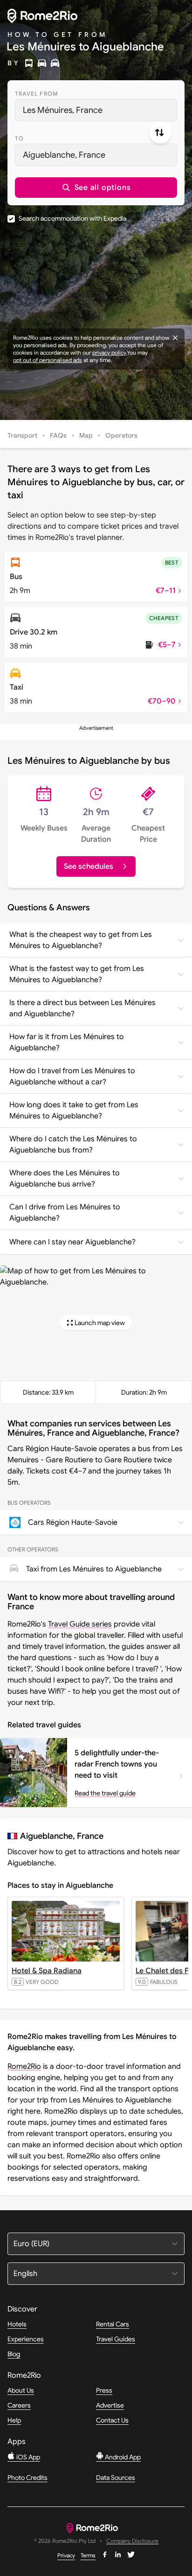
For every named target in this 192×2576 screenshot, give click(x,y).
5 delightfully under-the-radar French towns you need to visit (117, 1764)
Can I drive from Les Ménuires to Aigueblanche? (65, 1213)
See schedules (89, 866)
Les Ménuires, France (63, 110)
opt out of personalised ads (48, 360)
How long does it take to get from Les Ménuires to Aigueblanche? (74, 1110)
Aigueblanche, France (64, 155)
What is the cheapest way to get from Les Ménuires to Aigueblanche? (81, 940)
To (19, 138)
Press (104, 2390)
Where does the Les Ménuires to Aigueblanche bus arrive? (65, 1179)
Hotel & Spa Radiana (47, 1971)
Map (86, 435)
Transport (22, 435)
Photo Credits (27, 2478)
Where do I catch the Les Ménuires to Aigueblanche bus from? (73, 1145)
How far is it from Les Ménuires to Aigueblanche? (67, 1042)
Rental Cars (113, 2324)
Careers (19, 2405)
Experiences (26, 2339)
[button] (96, 188)
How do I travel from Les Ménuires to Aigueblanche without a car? (72, 1076)
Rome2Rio (24, 2066)
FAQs (58, 435)
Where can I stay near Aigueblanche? (72, 1242)
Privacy (66, 2555)
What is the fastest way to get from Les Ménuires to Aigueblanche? (77, 974)
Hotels (17, 2324)
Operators (121, 435)
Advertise (110, 2405)
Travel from (37, 94)
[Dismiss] (175, 338)
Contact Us (112, 2420)
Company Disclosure (132, 2541)
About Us (21, 2390)
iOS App (27, 2457)
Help (14, 2420)
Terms (88, 2555)
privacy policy (109, 353)
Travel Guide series (80, 1624)
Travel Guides (116, 2339)
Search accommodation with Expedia (72, 218)
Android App (122, 2457)
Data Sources (116, 2478)
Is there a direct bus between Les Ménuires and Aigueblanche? (82, 1008)
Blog (14, 2354)
